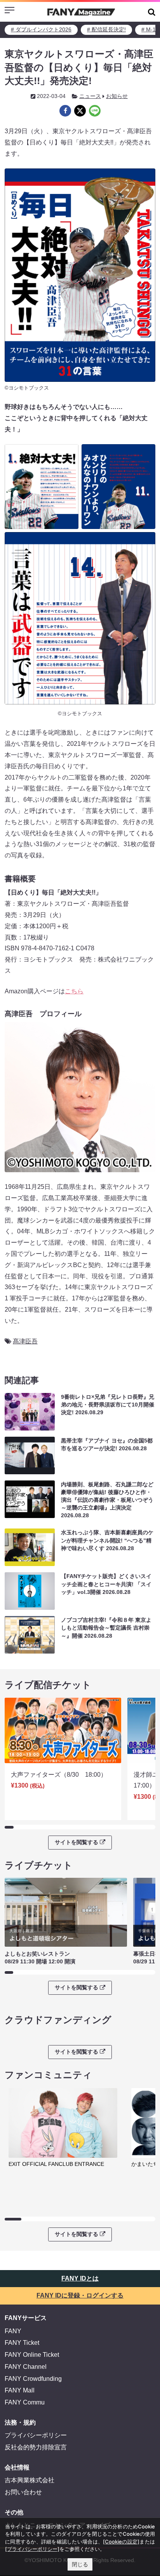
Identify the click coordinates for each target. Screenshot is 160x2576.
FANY (13, 2331)
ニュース (90, 96)
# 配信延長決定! (106, 29)
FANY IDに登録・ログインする (80, 2295)
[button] (152, 12)
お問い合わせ (23, 2492)
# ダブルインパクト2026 (41, 29)
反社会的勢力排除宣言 (36, 2447)
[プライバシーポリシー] (32, 2549)
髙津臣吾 (25, 1341)
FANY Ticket (22, 2343)
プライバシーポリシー (36, 2435)
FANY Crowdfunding (33, 2379)
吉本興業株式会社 (30, 2480)
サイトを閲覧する (77, 1842)
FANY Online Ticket (32, 2355)
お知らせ (117, 96)
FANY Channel (26, 2367)
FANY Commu (25, 2402)
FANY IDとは (80, 2278)
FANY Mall (20, 2390)
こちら (74, 991)
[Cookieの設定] (121, 2542)
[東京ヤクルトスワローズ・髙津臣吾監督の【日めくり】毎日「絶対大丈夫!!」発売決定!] (65, 111)
